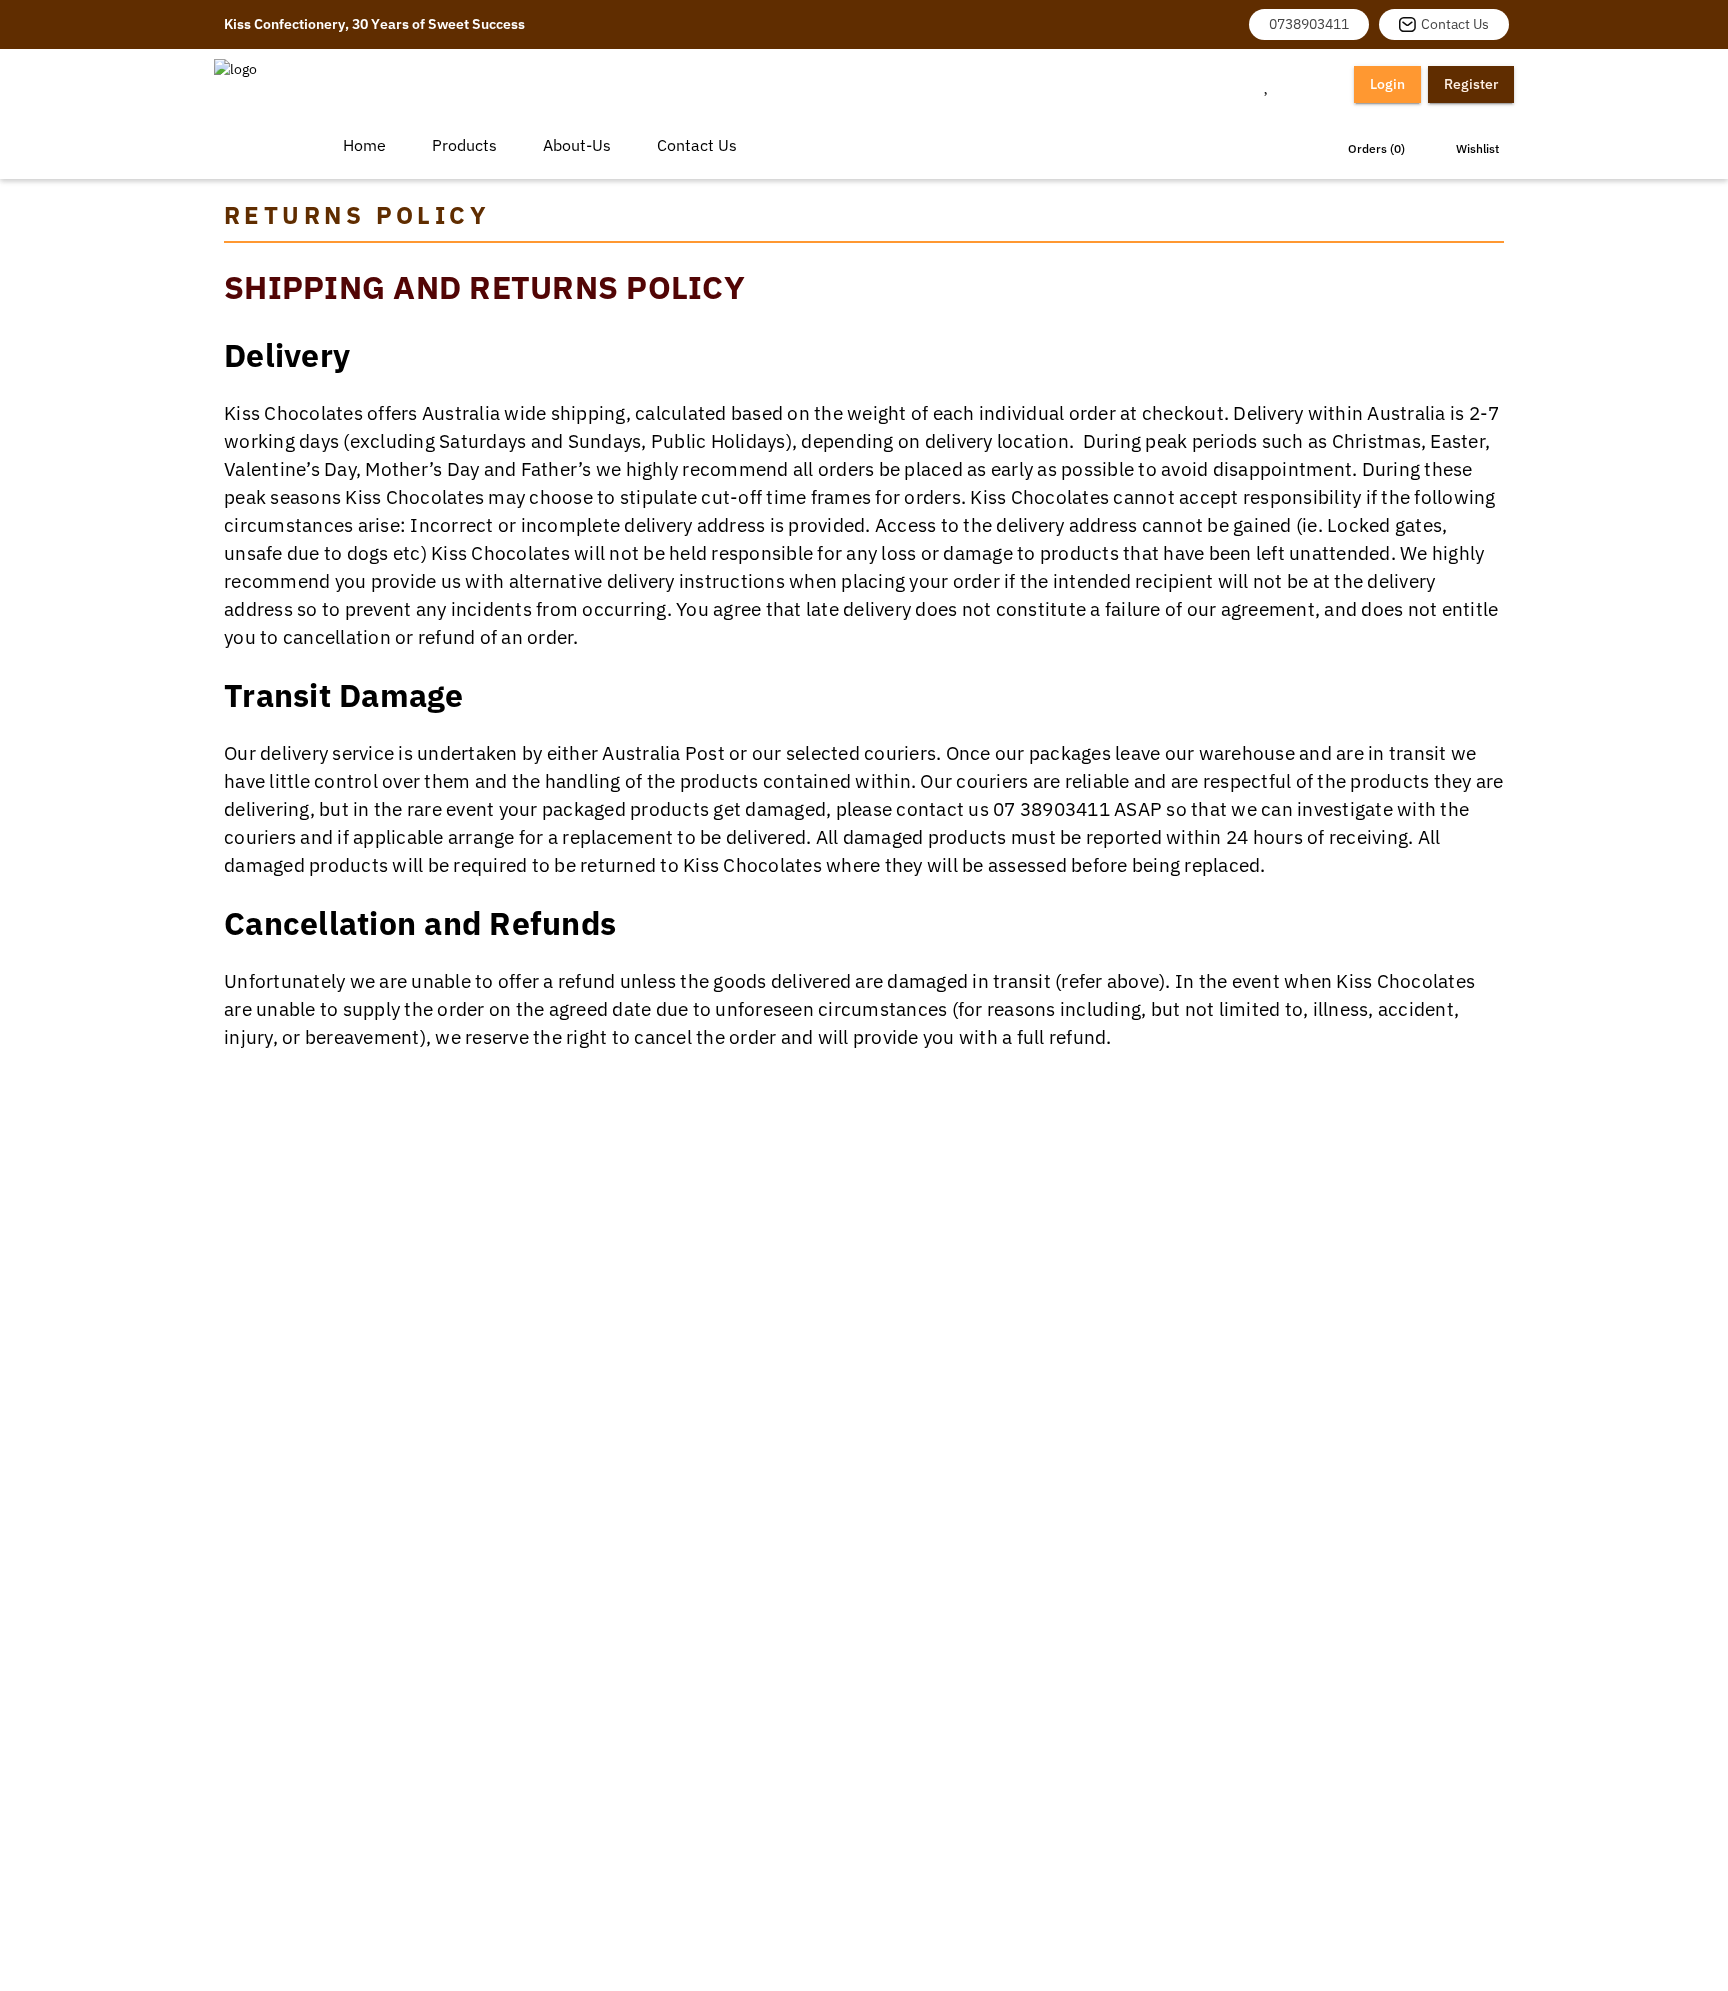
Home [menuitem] (364, 145)
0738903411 (1309, 24)
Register (1471, 84)
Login (1387, 84)
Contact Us (1455, 24)
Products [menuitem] (464, 145)
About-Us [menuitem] (577, 145)
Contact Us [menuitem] (697, 145)
